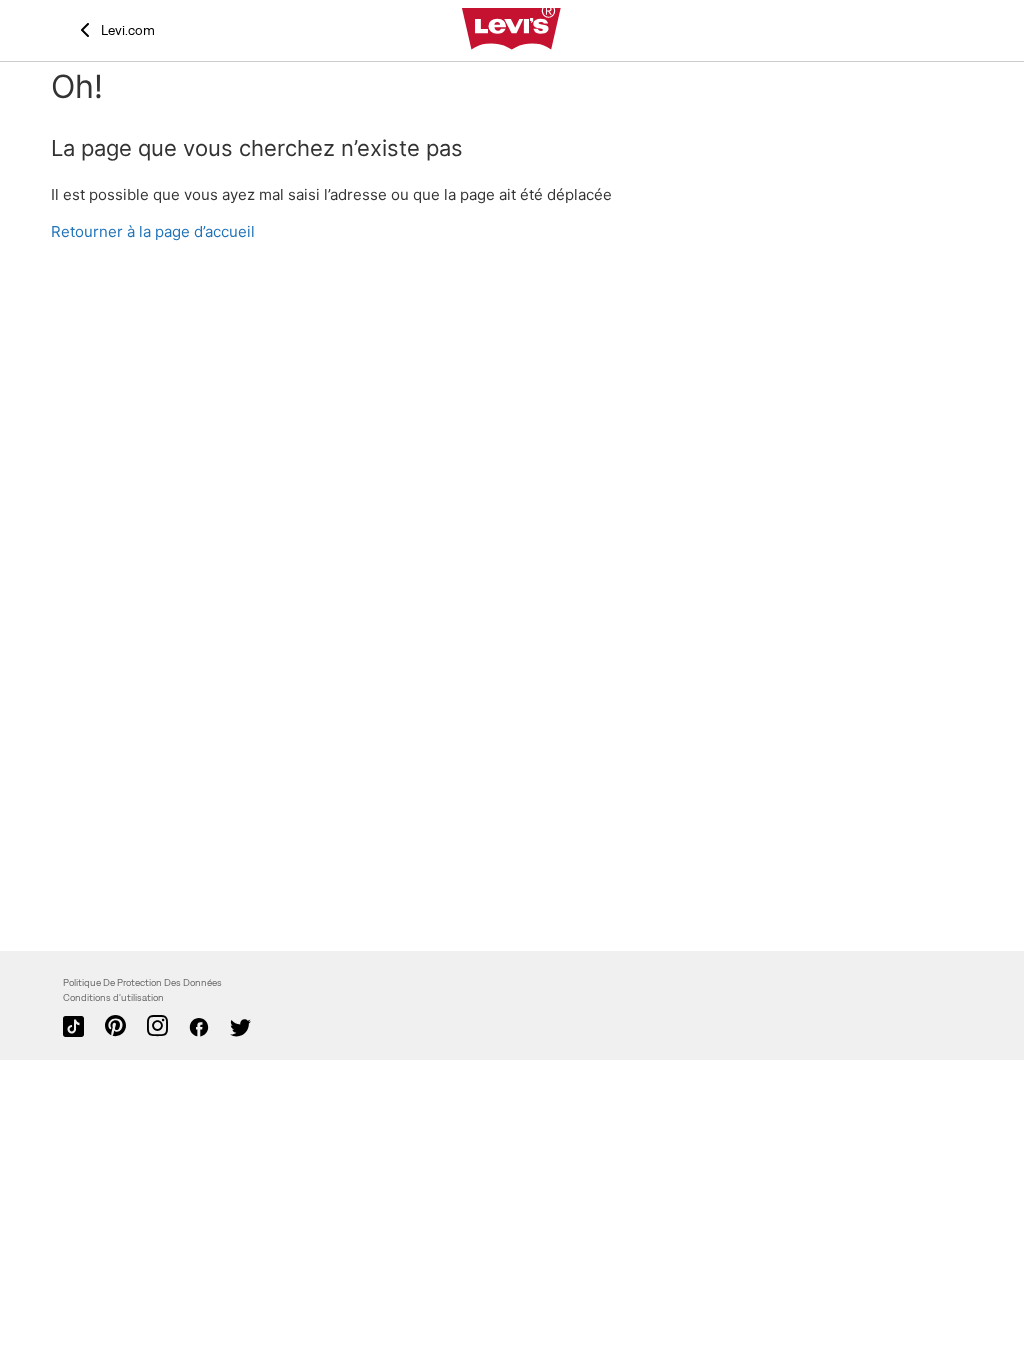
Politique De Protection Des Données (142, 982)
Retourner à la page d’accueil (153, 231)
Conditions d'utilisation (113, 997)
